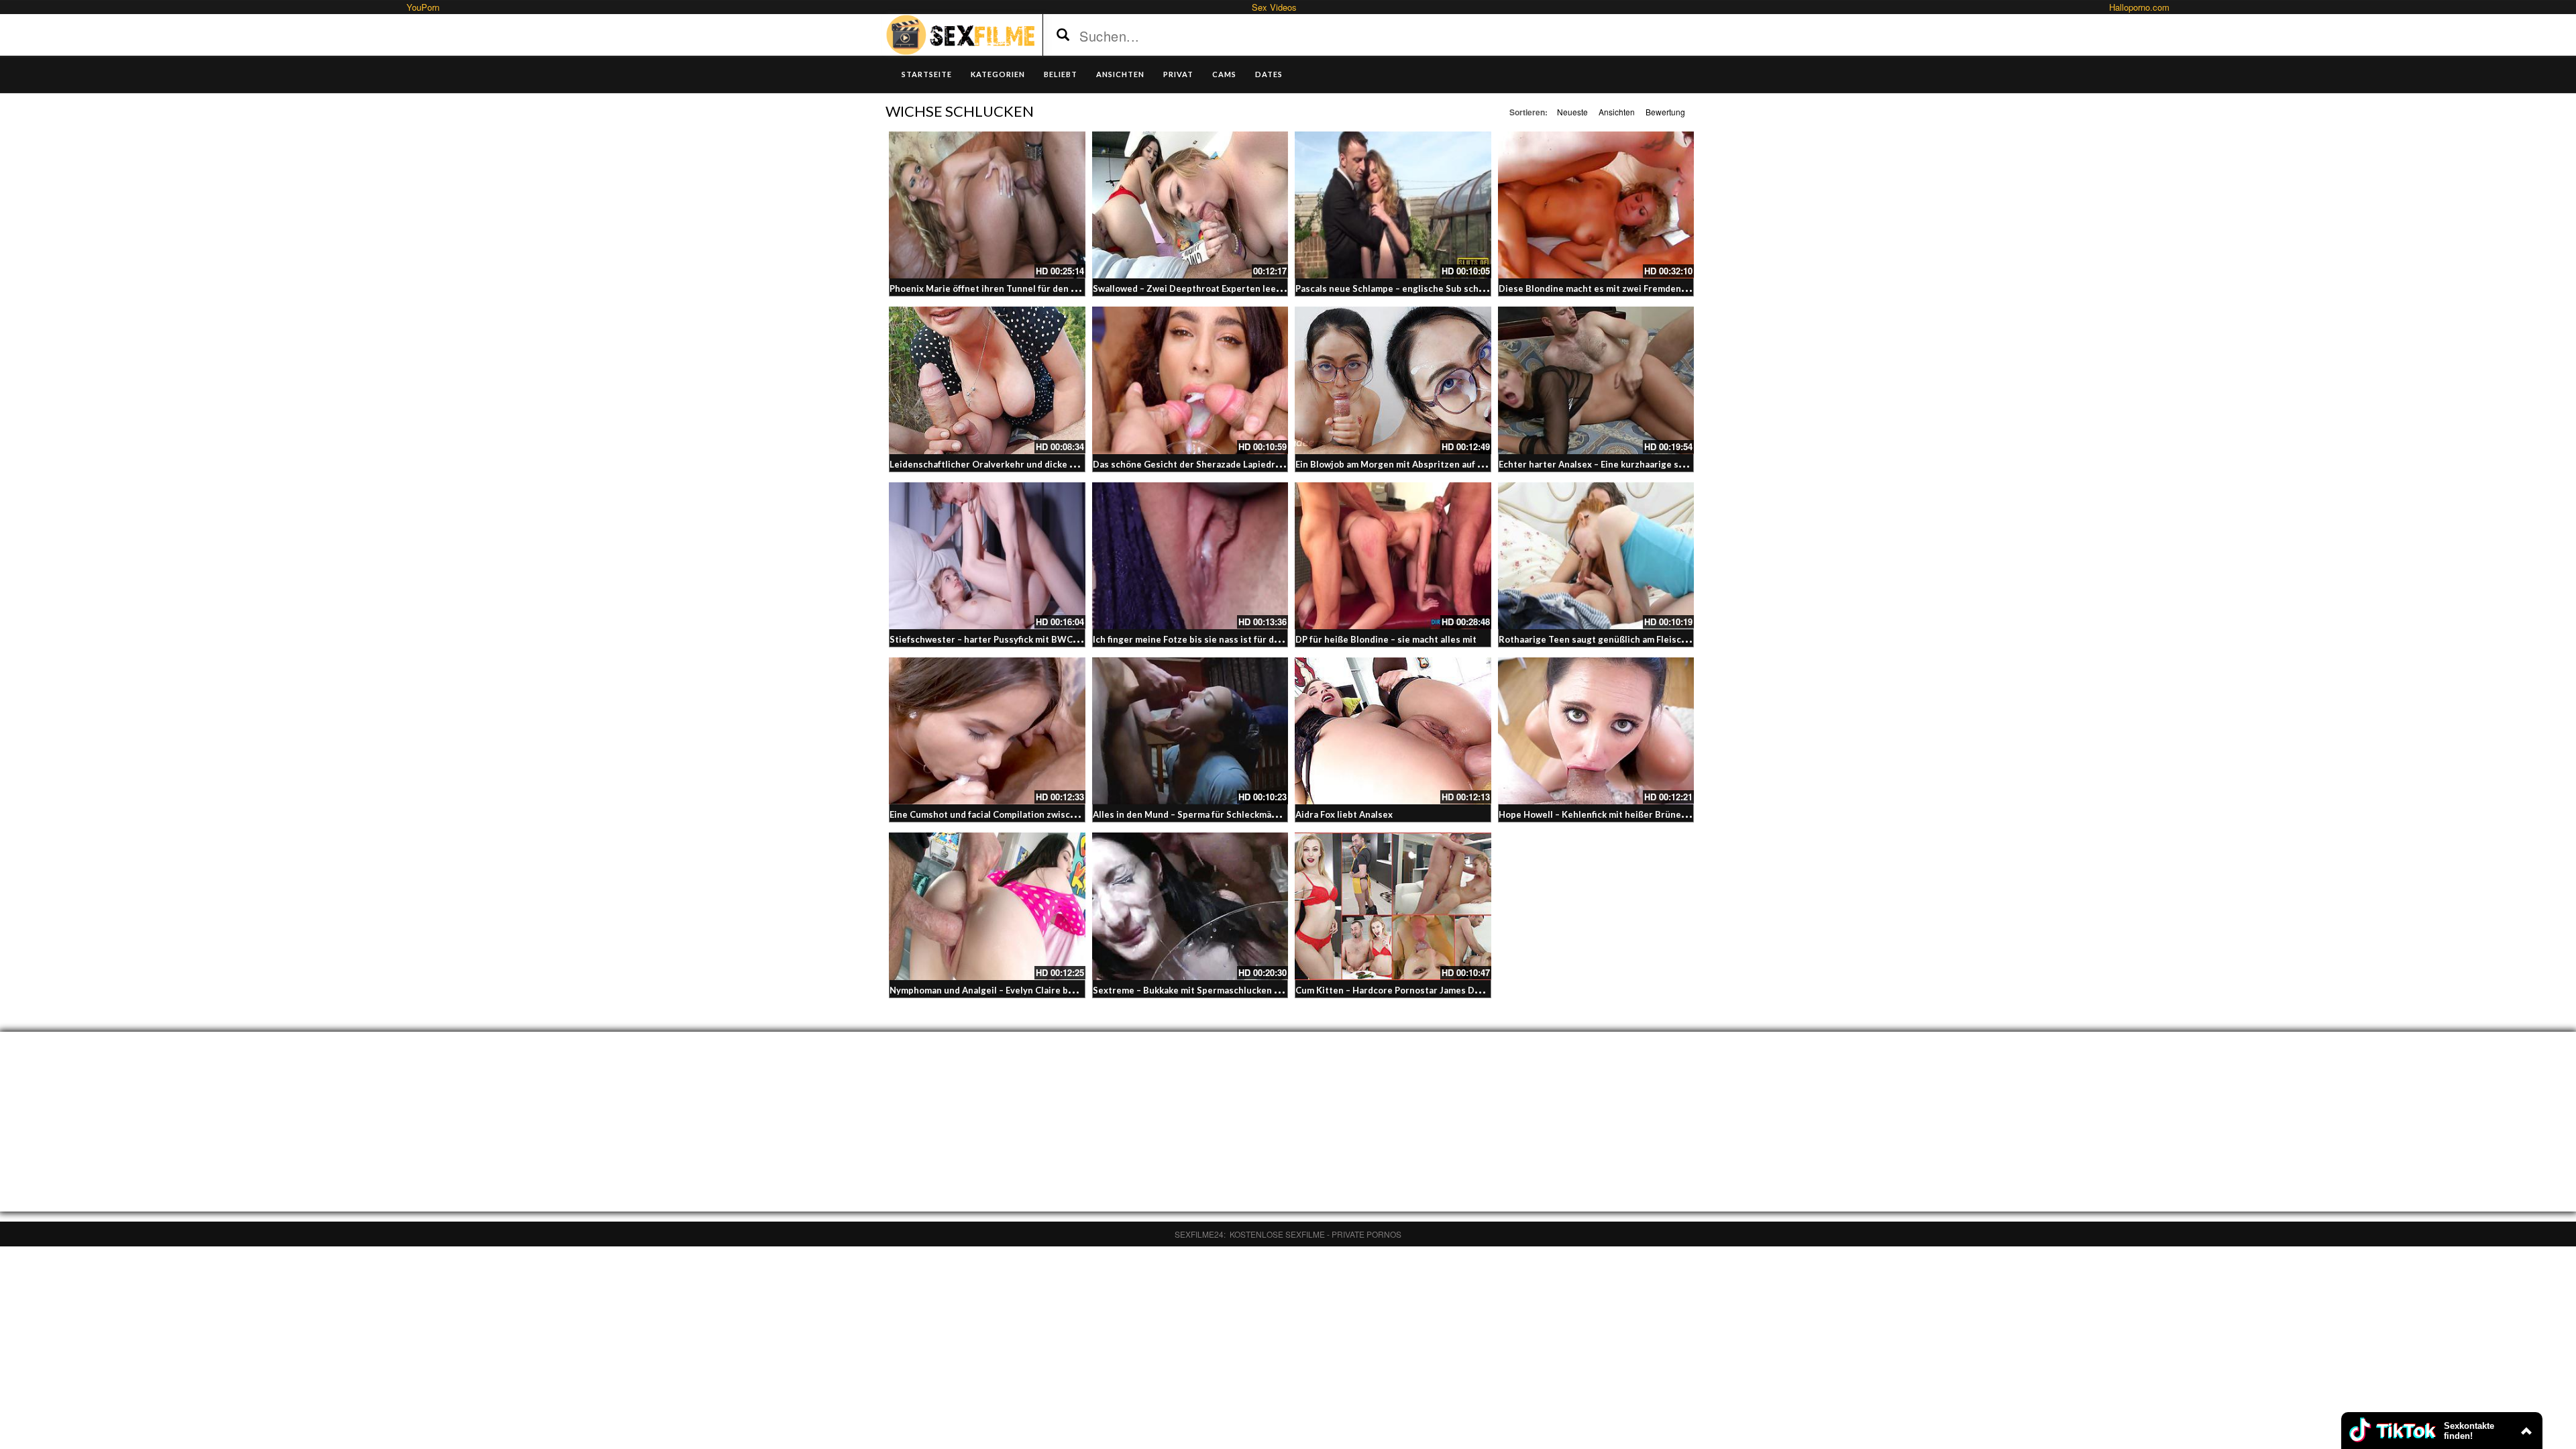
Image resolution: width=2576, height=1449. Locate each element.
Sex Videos (1274, 7)
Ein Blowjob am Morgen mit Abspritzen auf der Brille (1406, 464)
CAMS (1224, 74)
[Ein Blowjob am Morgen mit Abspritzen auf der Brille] (1393, 380)
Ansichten (1617, 112)
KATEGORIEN (998, 74)
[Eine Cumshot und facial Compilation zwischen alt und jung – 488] (987, 731)
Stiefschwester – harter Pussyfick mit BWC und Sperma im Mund (1026, 639)
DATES (1269, 74)
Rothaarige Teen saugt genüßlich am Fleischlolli (1601, 639)
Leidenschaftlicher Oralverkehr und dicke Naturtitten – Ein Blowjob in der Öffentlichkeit (1078, 464)
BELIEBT (1061, 74)
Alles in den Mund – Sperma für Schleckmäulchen (1196, 814)
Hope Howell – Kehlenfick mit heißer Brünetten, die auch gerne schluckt (1652, 814)
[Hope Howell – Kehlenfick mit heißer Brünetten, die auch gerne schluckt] (1596, 731)
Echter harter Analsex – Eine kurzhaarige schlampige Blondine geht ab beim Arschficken (1685, 464)
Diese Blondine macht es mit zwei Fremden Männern (1610, 288)
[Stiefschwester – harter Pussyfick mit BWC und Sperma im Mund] (987, 556)
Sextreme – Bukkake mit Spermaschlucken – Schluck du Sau (1218, 990)
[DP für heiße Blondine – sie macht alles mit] (1393, 556)
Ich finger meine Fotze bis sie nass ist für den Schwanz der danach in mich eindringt (1270, 639)
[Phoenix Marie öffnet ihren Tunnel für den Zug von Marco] (987, 205)
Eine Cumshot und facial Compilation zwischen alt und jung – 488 (1026, 814)
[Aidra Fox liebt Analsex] (1393, 731)
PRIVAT (1178, 74)
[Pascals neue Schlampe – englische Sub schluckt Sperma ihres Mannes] (1393, 205)
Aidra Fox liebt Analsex (1344, 814)
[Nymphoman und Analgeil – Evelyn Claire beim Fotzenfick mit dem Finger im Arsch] (987, 906)
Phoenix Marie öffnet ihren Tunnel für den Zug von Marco (1012, 288)
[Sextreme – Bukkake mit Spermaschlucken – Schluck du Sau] (1190, 906)
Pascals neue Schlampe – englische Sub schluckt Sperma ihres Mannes (1445, 288)
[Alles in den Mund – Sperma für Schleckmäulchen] (1190, 731)
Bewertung (1665, 112)
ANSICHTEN (1120, 74)
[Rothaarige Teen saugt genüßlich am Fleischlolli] (1596, 556)
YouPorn (423, 7)
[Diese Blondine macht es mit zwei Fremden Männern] (1596, 205)
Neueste (1572, 112)
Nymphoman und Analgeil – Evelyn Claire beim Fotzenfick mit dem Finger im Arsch (1062, 990)
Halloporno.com (2139, 7)
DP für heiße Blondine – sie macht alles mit (1386, 639)
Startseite (927, 74)
